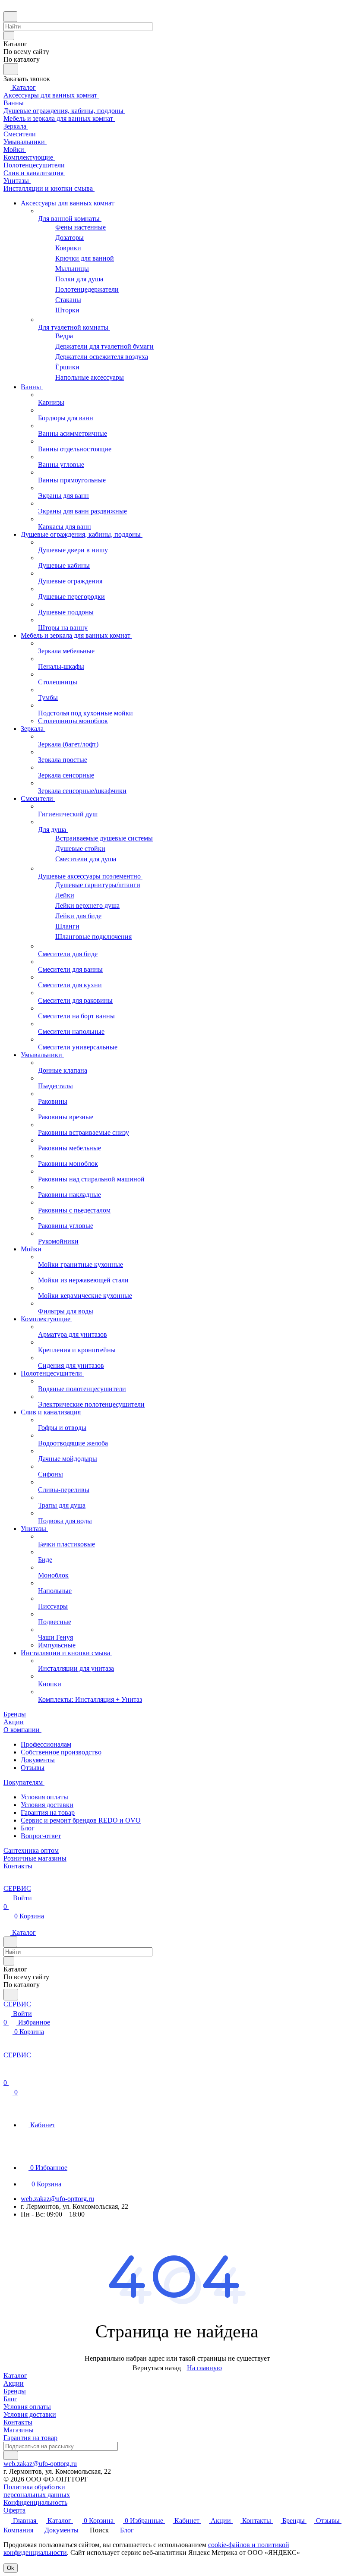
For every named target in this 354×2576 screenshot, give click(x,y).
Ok (11, 2568)
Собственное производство (61, 1752)
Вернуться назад (157, 2368)
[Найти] (11, 69)
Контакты (18, 2422)
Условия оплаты (44, 1797)
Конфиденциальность (35, 2502)
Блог (28, 1828)
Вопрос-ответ (41, 1836)
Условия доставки (47, 1805)
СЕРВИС (17, 1888)
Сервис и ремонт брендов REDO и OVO (81, 1820)
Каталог (15, 2376)
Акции (14, 2383)
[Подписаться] (11, 2455)
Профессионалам (46, 1744)
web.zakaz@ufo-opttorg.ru (57, 2199)
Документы (38, 1760)
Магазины (19, 2430)
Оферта (14, 2510)
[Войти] (7, 2074)
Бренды (15, 2391)
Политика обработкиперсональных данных (37, 2491)
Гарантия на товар (48, 1812)
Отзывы (33, 1768)
